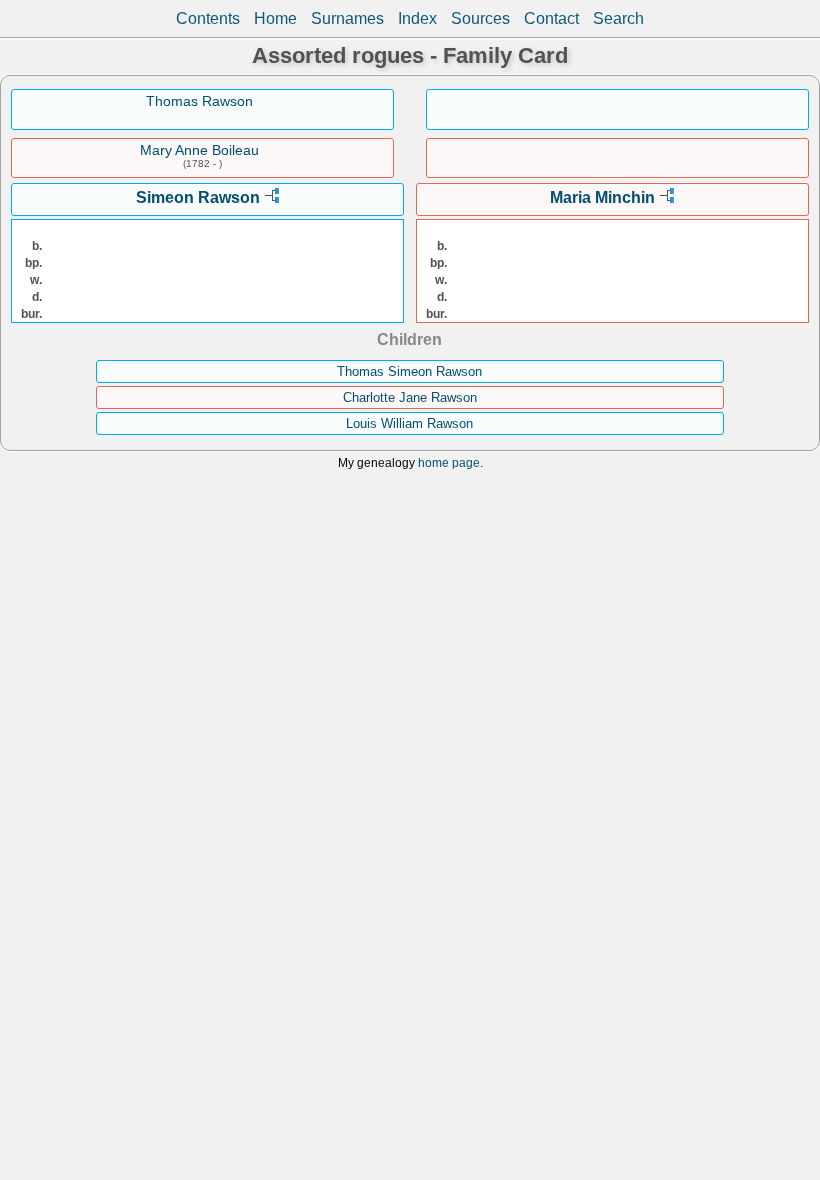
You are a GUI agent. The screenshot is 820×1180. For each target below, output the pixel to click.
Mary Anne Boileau (199, 150)
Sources (480, 18)
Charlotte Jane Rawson (410, 397)
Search (618, 18)
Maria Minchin (602, 197)
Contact (551, 18)
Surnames (347, 18)
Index (417, 18)
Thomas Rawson (199, 101)
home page (449, 462)
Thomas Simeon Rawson (409, 371)
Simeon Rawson (198, 197)
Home (275, 18)
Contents (208, 18)
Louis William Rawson (409, 423)
